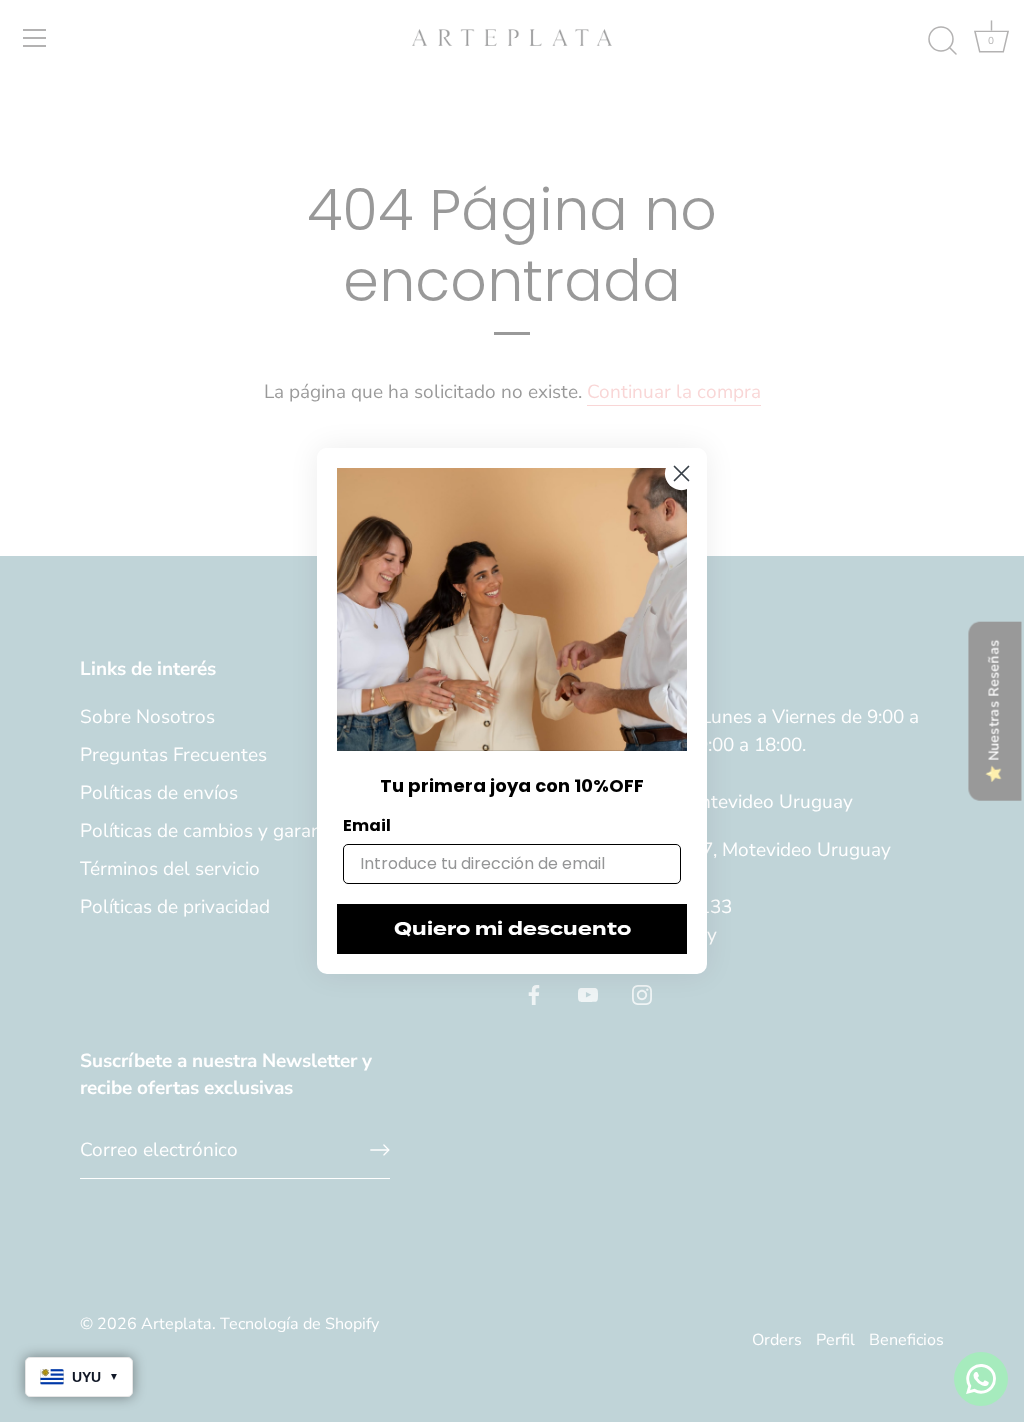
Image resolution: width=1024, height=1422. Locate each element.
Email (367, 825)
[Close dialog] (681, 473)
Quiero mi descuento (512, 929)
